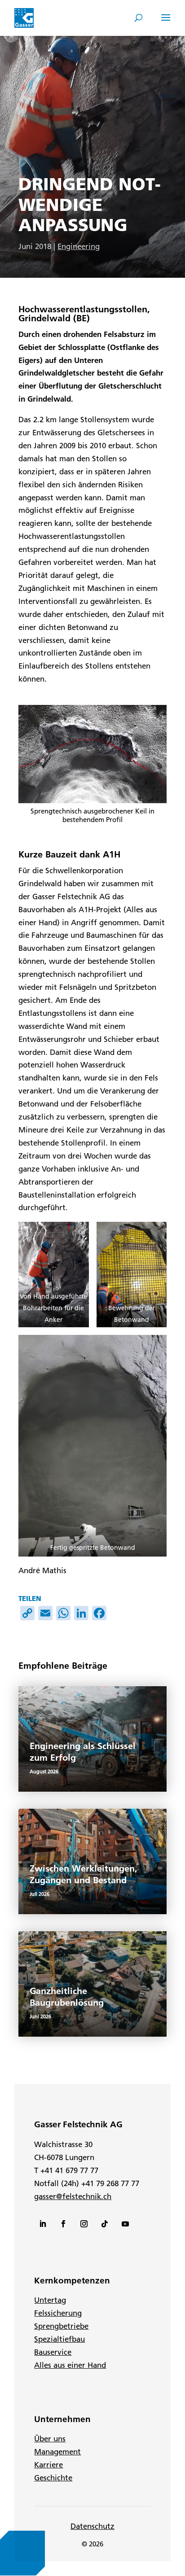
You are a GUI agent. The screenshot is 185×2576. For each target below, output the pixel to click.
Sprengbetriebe (61, 2326)
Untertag (50, 2300)
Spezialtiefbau (59, 2339)
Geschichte (53, 2478)
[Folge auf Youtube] (125, 2224)
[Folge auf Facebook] (63, 2224)
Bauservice (53, 2352)
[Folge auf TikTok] (105, 2224)
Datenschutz (92, 2526)
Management (57, 2452)
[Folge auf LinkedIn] (43, 2224)
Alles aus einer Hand (70, 2365)
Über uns (50, 2439)
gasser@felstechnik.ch (73, 2196)
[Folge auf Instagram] (84, 2224)
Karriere (48, 2465)
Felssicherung (58, 2313)
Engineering (79, 246)
